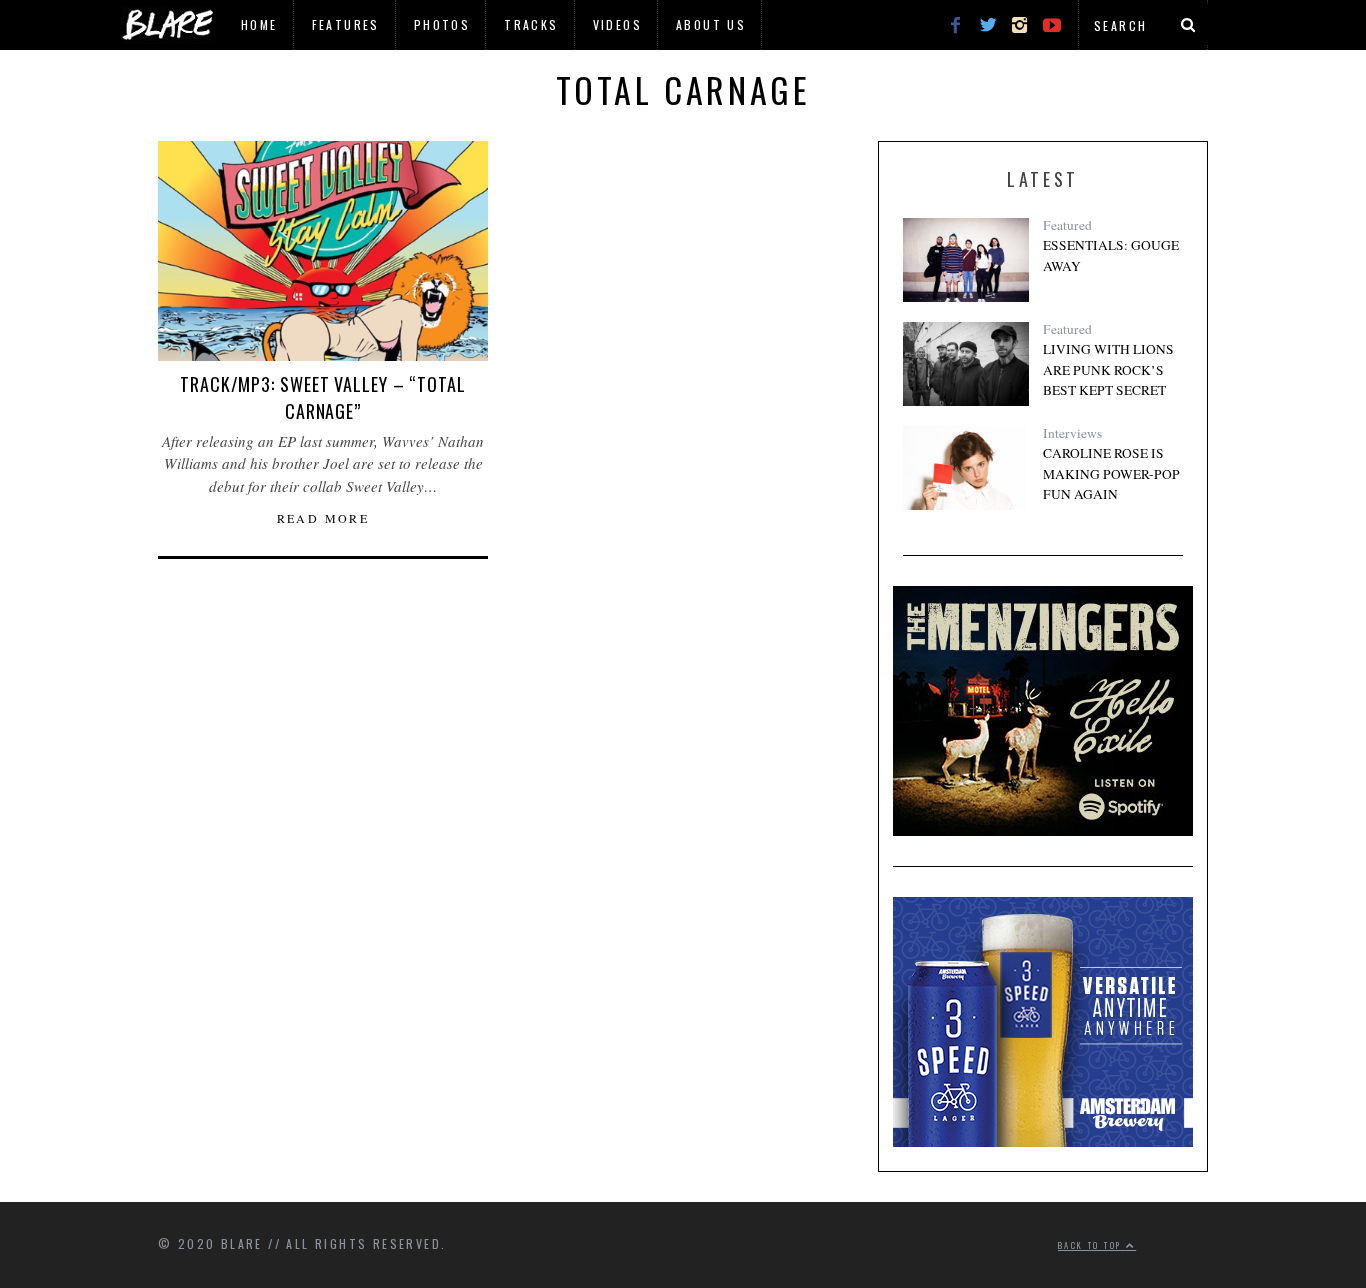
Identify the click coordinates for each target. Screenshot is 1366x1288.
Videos (617, 24)
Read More (323, 518)
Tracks (531, 24)
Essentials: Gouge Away (1111, 255)
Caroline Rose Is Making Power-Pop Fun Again (1111, 473)
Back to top (1092, 1245)
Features (346, 24)
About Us (711, 24)
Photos (442, 24)
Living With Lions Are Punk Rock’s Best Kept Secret (1108, 369)
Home (259, 24)
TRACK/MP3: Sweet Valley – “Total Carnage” (323, 397)
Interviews (1072, 433)
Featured (1067, 225)
